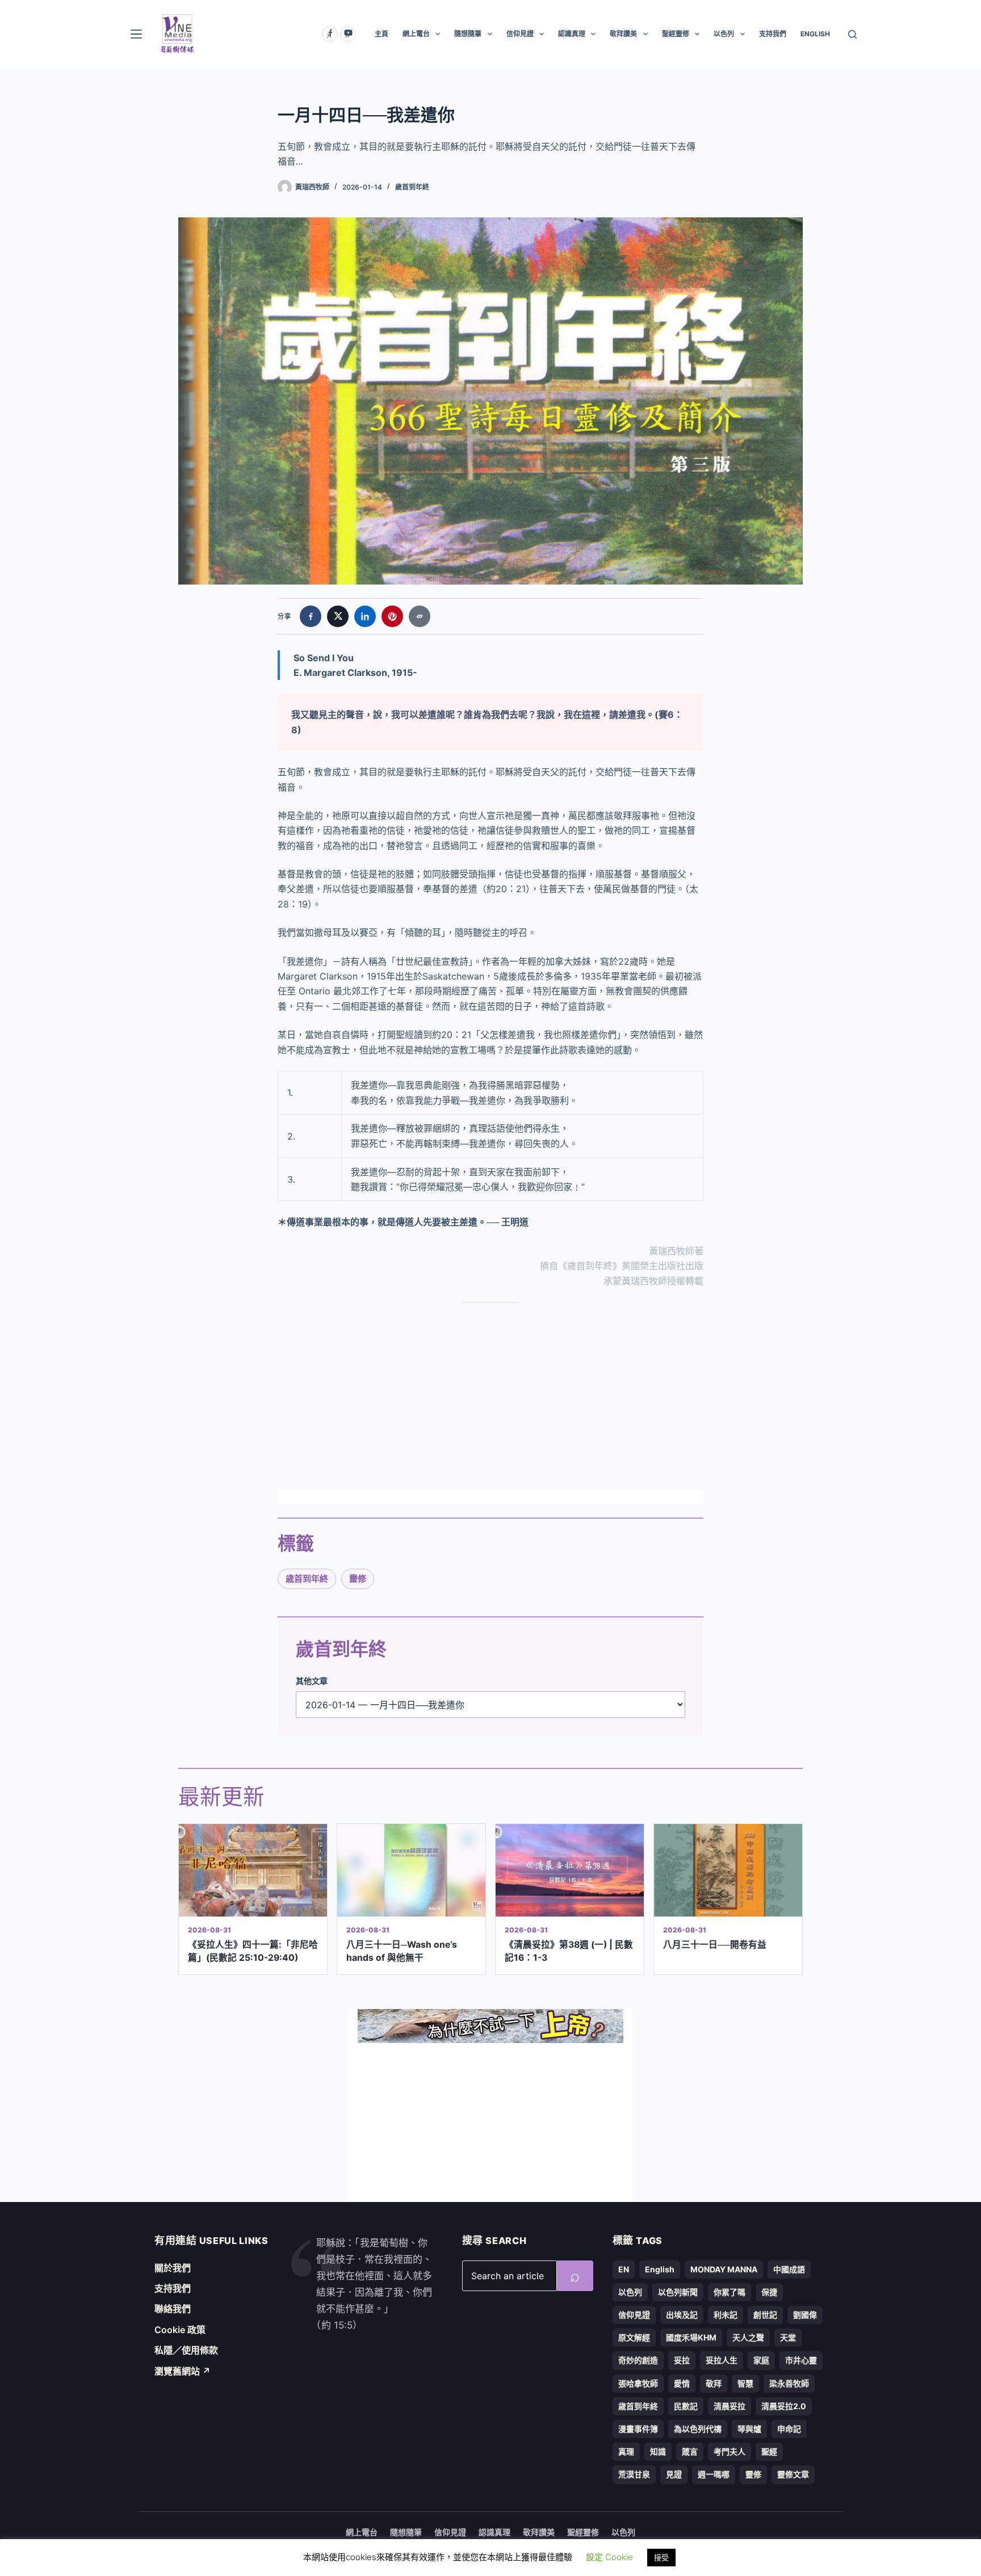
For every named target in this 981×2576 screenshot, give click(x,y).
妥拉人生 (722, 2360)
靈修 (358, 1579)
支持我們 (773, 34)
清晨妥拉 (730, 2406)
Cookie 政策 (180, 2330)
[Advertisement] (491, 1396)
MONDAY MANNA (724, 2269)
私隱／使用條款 (186, 2350)
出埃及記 (682, 2315)
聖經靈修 (676, 34)
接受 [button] (661, 2557)
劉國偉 (805, 2315)
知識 (658, 2451)
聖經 (769, 2451)
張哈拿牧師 (638, 2383)
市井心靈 (801, 2360)
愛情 (682, 2383)
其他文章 (312, 1681)
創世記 (765, 2315)
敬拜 (714, 2383)
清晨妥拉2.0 (784, 2406)
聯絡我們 (173, 2309)
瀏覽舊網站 (183, 2371)
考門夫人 (730, 2451)
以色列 (724, 34)
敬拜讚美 (623, 34)
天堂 (788, 2337)
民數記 (686, 2406)
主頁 (381, 34)
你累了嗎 (730, 2292)
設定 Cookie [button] (609, 2557)
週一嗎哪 (714, 2474)
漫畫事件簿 (638, 2429)
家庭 (761, 2360)
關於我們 (173, 2268)
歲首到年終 (412, 187)
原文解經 (634, 2337)
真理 (626, 2451)
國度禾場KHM (691, 2337)
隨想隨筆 (468, 34)
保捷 (769, 2292)
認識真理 (572, 34)
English (660, 2269)
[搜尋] (852, 34)
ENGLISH (815, 34)
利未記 (726, 2315)
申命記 (789, 2429)
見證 (674, 2474)
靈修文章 (793, 2474)
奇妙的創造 (638, 2360)
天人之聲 (748, 2337)
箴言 (690, 2451)
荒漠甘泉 (634, 2474)
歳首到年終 (307, 1579)
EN (624, 2269)
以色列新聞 (678, 2292)
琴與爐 (749, 2429)
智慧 (745, 2383)
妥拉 (682, 2360)
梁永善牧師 (789, 2383)
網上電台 (416, 34)
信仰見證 (520, 34)
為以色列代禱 (698, 2429)
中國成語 (789, 2269)
